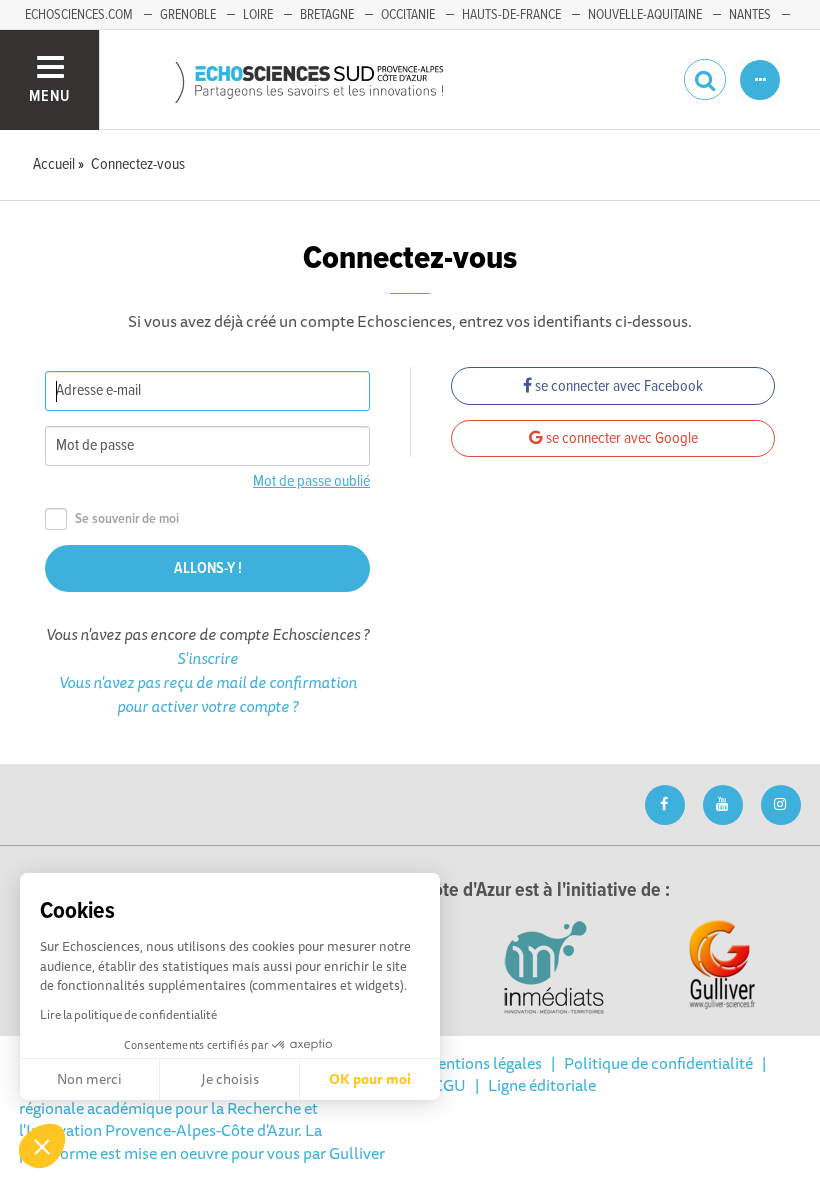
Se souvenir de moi (127, 519)
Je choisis (230, 1079)
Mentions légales (483, 1063)
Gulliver (357, 1153)
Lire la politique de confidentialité (128, 1014)
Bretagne (327, 15)
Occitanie (408, 15)
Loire (258, 15)
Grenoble (188, 15)
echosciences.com (79, 15)
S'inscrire (207, 658)
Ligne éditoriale (542, 1085)
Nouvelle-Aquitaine (645, 15)
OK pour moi (370, 1079)
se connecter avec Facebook (617, 386)
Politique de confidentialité (658, 1063)
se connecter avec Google (620, 438)
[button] (42, 1146)
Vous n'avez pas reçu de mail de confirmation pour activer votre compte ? (208, 694)
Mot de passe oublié (311, 481)
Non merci (89, 1079)
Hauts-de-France (511, 15)
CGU (449, 1085)
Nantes (750, 15)
